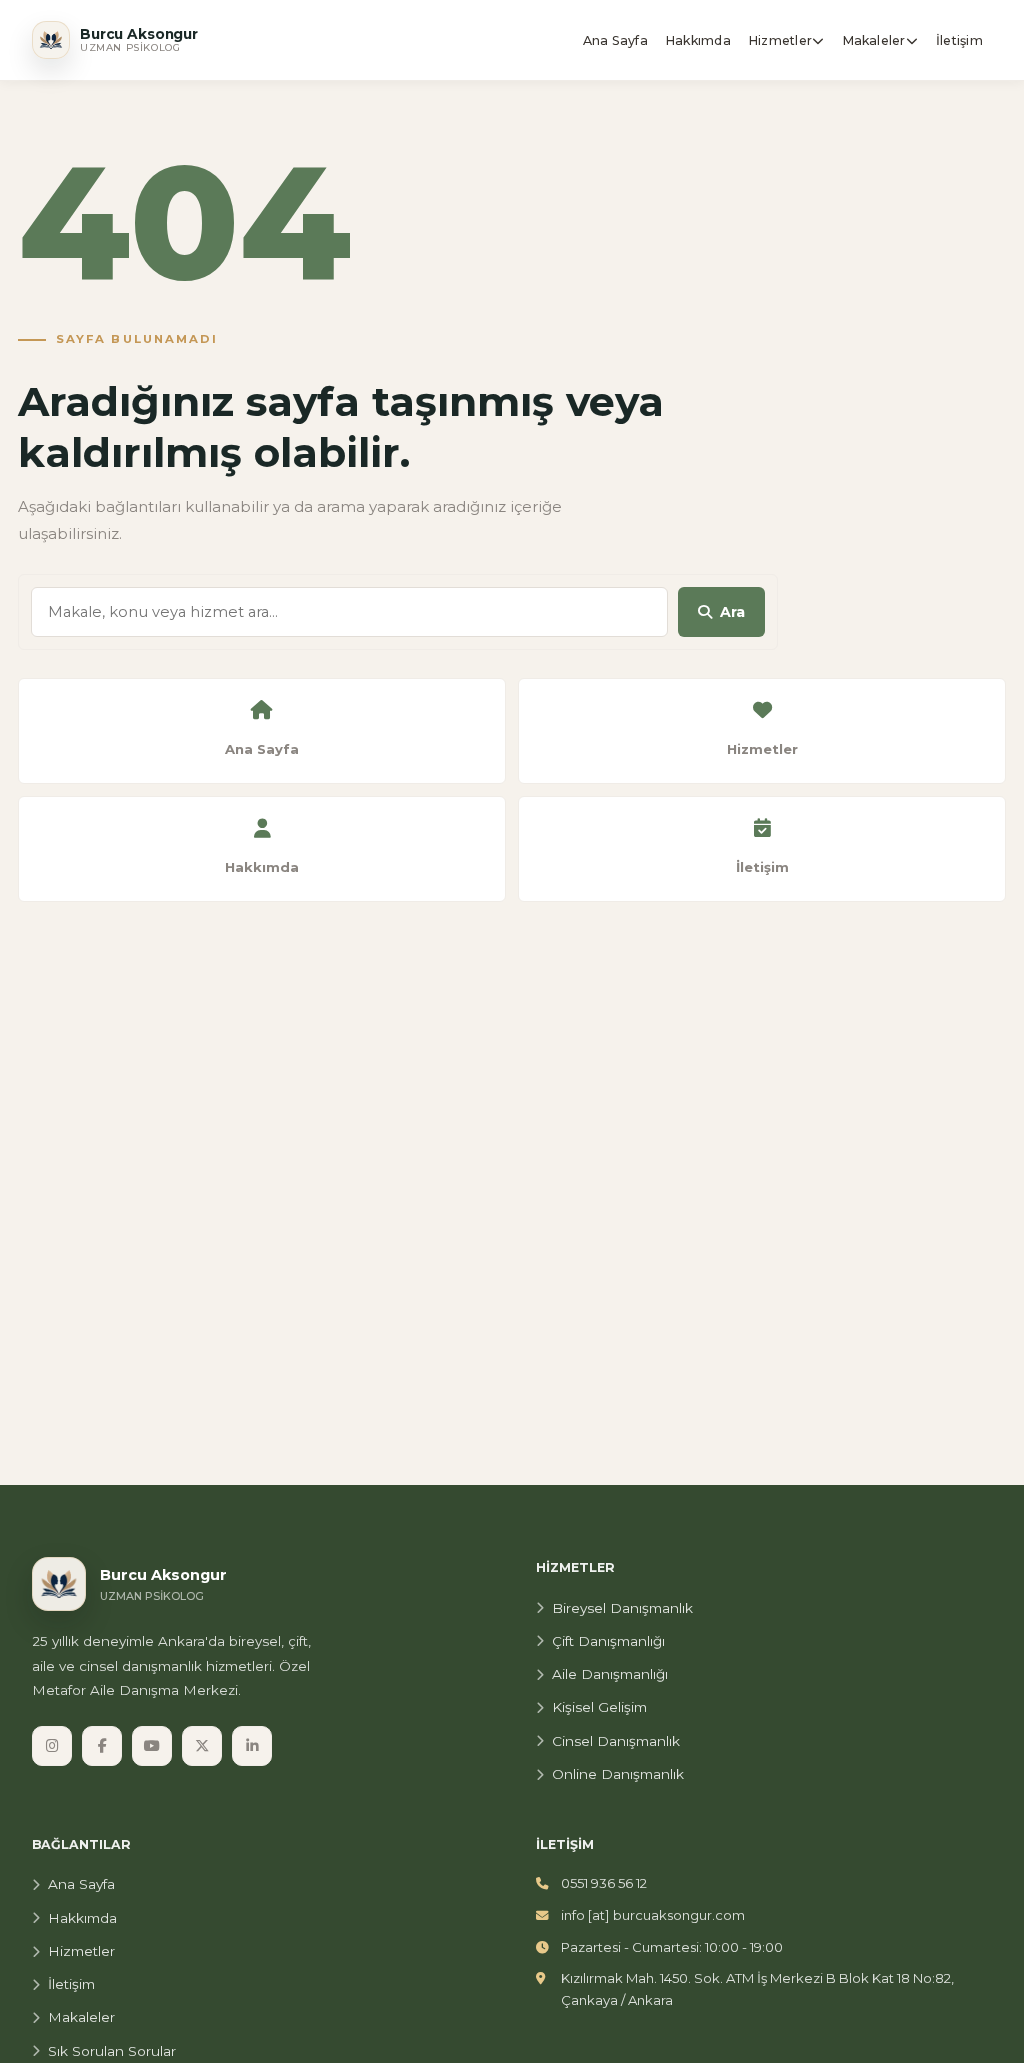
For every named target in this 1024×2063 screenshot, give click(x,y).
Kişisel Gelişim (599, 1707)
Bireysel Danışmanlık (622, 1608)
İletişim (71, 1984)
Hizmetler (81, 1951)
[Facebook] (102, 1746)
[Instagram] (52, 1746)
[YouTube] (152, 1746)
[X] (202, 1746)
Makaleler (81, 2017)
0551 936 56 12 (604, 1883)
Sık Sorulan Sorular (112, 2051)
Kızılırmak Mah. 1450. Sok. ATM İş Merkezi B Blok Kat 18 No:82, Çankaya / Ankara (757, 1989)
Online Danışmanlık (618, 1774)
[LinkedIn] (252, 1746)
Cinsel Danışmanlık (616, 1741)
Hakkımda (82, 1918)
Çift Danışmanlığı (608, 1641)
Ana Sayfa (81, 1884)
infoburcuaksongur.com (653, 1914)
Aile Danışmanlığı (610, 1674)
